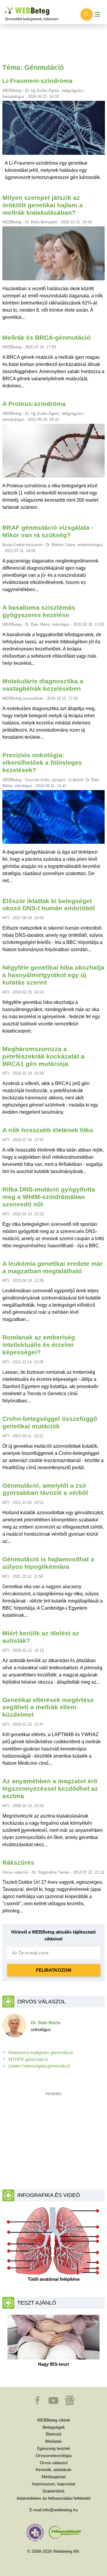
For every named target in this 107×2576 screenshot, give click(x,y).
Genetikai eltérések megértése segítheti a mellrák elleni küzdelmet (48, 1707)
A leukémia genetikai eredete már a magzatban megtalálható (53, 1267)
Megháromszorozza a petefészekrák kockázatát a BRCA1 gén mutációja (43, 1056)
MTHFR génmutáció (28, 2059)
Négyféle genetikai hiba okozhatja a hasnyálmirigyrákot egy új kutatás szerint (53, 975)
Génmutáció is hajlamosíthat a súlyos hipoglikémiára (48, 1563)
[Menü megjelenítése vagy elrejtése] (97, 14)
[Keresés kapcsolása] (86, 14)
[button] (38, 2403)
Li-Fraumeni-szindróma (37, 81)
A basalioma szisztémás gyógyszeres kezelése (39, 611)
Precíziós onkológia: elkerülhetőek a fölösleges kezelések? (42, 762)
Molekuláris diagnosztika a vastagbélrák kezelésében (43, 685)
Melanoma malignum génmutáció (41, 2052)
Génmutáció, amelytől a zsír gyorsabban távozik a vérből (45, 1489)
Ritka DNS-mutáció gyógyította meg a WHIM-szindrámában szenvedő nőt (49, 1197)
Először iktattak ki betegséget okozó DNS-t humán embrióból (49, 905)
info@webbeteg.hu (60, 2510)
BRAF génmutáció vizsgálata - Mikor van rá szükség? (48, 531)
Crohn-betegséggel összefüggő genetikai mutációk (50, 1422)
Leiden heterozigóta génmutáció (39, 2066)
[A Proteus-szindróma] (54, 453)
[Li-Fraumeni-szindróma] (53, 130)
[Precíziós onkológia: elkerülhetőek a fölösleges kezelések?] (54, 819)
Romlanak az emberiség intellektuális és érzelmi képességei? (39, 1345)
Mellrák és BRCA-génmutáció (47, 337)
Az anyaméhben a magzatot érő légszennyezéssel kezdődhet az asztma (50, 1788)
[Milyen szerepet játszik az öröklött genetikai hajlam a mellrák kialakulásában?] (54, 256)
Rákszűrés (18, 1862)
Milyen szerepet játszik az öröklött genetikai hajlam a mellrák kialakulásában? (43, 205)
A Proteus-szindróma (34, 404)
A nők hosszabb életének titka (48, 1130)
